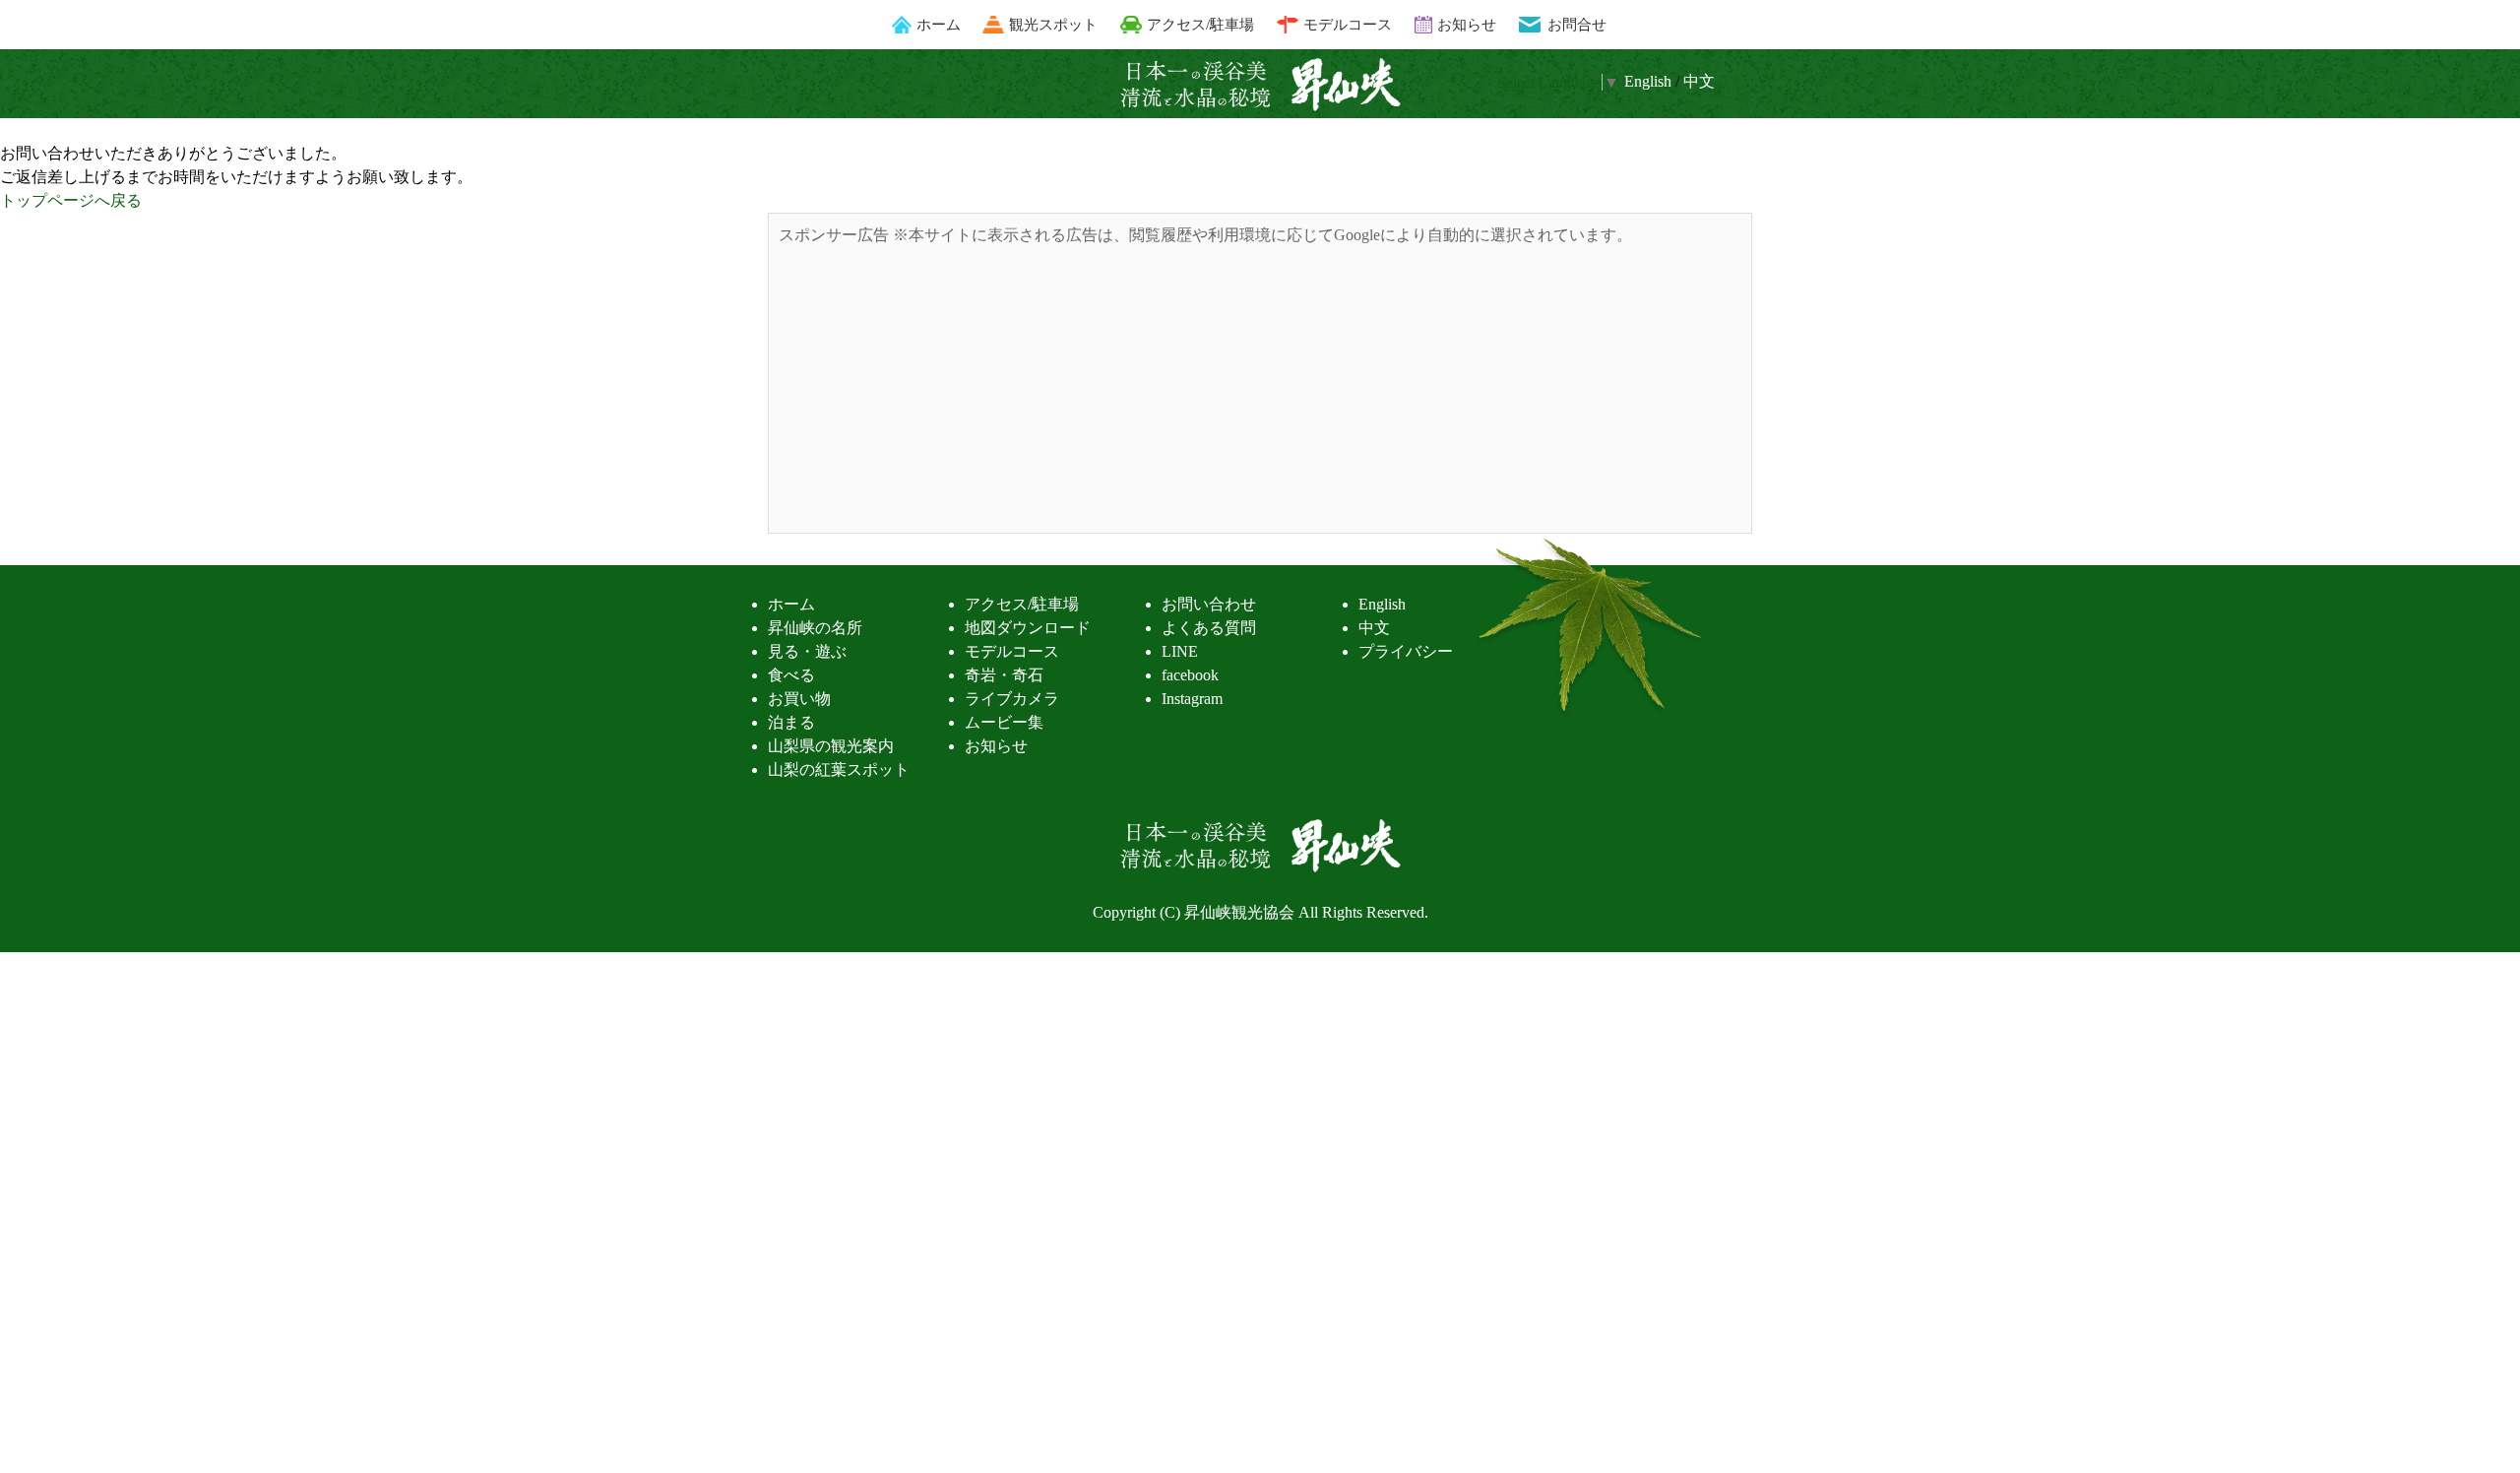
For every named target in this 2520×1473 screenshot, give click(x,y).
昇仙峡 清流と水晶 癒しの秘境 (1260, 84)
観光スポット (1053, 24)
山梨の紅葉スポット (839, 769)
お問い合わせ (1209, 604)
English (1382, 604)
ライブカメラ (1012, 699)
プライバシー (1406, 651)
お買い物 (799, 699)
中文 (1699, 81)
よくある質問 (1209, 628)
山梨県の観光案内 (831, 746)
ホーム (939, 24)
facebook (1190, 675)
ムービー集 (1004, 722)
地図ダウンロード (1028, 628)
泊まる (791, 722)
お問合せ (1577, 24)
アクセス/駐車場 (1200, 24)
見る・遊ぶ (807, 651)
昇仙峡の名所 (815, 628)
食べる (791, 675)
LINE (1180, 651)
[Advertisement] (1260, 385)
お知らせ (1467, 24)
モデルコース (1348, 24)
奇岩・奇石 (1004, 675)
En (1648, 81)
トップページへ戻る (71, 200)
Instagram (1192, 699)
